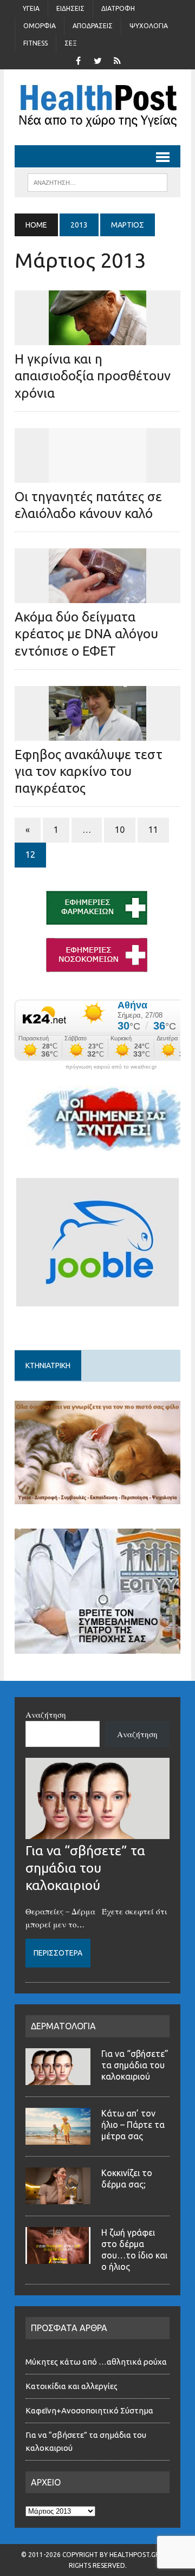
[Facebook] (78, 60)
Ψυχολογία (149, 26)
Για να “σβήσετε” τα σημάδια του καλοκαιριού (85, 1868)
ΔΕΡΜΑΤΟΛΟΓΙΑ (63, 2026)
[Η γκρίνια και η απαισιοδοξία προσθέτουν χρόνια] (97, 338)
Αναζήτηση (46, 1714)
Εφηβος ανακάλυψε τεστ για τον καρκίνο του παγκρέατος (89, 771)
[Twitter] (97, 60)
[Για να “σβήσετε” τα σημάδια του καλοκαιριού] (97, 1833)
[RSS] (117, 60)
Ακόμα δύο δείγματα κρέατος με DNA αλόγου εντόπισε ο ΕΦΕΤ (86, 634)
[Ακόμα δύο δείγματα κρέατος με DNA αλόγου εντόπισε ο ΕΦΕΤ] (97, 596)
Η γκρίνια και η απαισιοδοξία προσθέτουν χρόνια (93, 376)
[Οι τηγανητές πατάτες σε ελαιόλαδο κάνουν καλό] (97, 475)
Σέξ (71, 43)
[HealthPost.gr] (97, 107)
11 (153, 830)
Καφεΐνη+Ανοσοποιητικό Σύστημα (89, 2410)
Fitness (35, 43)
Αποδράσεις (93, 26)
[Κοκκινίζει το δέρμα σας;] (58, 2198)
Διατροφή (118, 8)
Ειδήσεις (70, 8)
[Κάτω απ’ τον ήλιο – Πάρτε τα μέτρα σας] (58, 2138)
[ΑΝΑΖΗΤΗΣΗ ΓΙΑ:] (97, 182)
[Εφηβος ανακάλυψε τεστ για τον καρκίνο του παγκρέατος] (97, 733)
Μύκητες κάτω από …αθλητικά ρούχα (97, 2362)
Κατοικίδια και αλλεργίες (71, 2386)
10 (120, 830)
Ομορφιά (40, 26)
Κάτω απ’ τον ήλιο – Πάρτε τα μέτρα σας (133, 2125)
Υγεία (31, 8)
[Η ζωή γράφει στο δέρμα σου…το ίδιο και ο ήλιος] (58, 2257)
